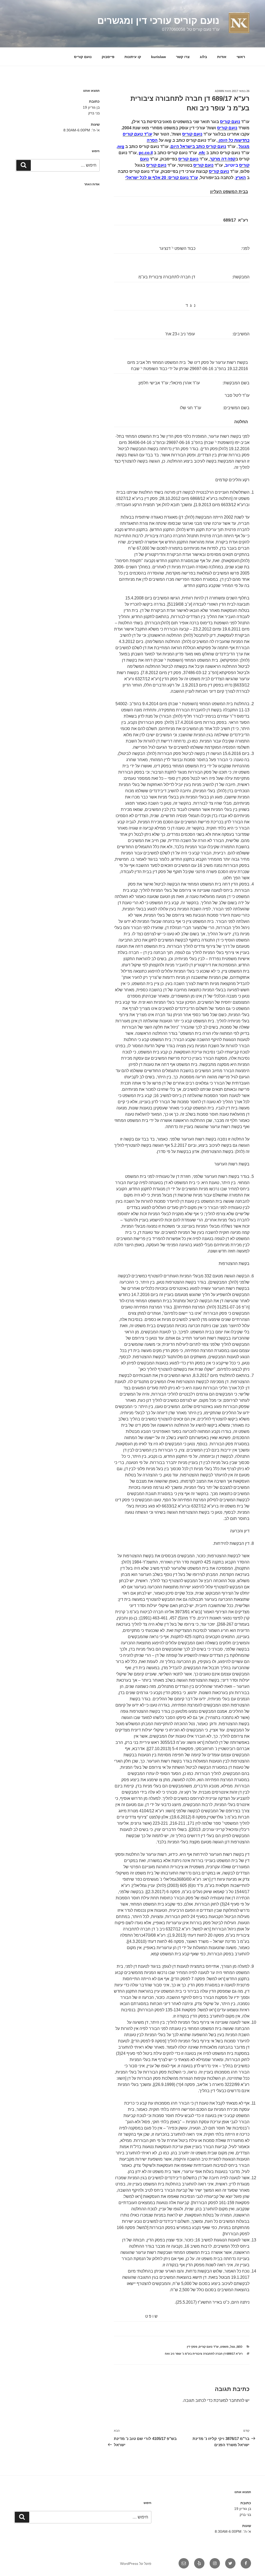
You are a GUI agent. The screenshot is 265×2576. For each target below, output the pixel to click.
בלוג (203, 57)
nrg (121, 147)
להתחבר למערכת (229, 2400)
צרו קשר (183, 57)
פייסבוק (108, 57)
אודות (222, 57)
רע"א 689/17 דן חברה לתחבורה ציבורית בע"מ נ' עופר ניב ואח (204, 2354)
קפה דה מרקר (223, 159)
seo (240, 2347)
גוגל (233, 2347)
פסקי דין (192, 2347)
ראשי (241, 57)
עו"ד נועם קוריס (209, 2347)
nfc (202, 153)
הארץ (241, 178)
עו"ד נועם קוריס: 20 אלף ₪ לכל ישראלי (162, 178)
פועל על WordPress (136, 2564)
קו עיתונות (133, 57)
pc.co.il (146, 153)
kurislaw (159, 57)
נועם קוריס (83, 57)
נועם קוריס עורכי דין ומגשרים (158, 21)
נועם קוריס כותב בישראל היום (198, 147)
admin (219, 91)
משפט (224, 2347)
